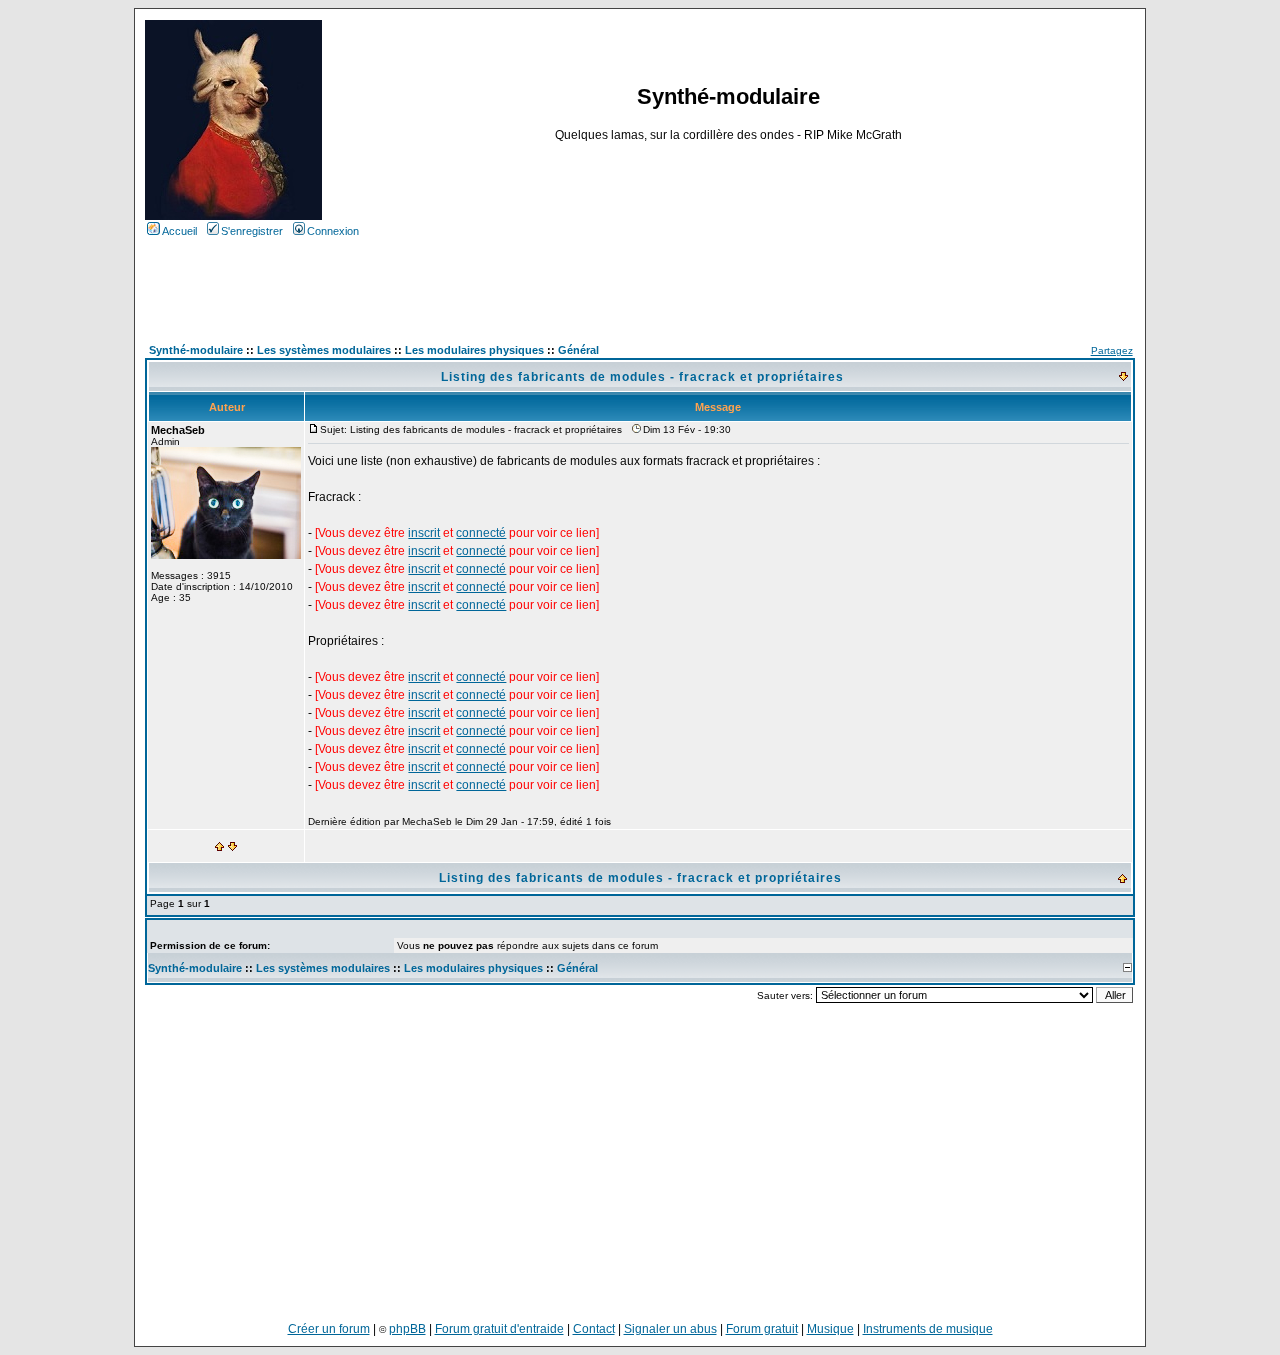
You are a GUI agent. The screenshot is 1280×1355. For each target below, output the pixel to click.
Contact (594, 1329)
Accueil (179, 231)
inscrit (424, 533)
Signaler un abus (670, 1329)
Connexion (333, 231)
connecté (481, 533)
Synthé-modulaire (195, 968)
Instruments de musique (928, 1329)
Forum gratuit (762, 1329)
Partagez (1112, 350)
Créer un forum (329, 1329)
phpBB (407, 1329)
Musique (830, 1329)
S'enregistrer (252, 231)
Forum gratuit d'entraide (499, 1329)
